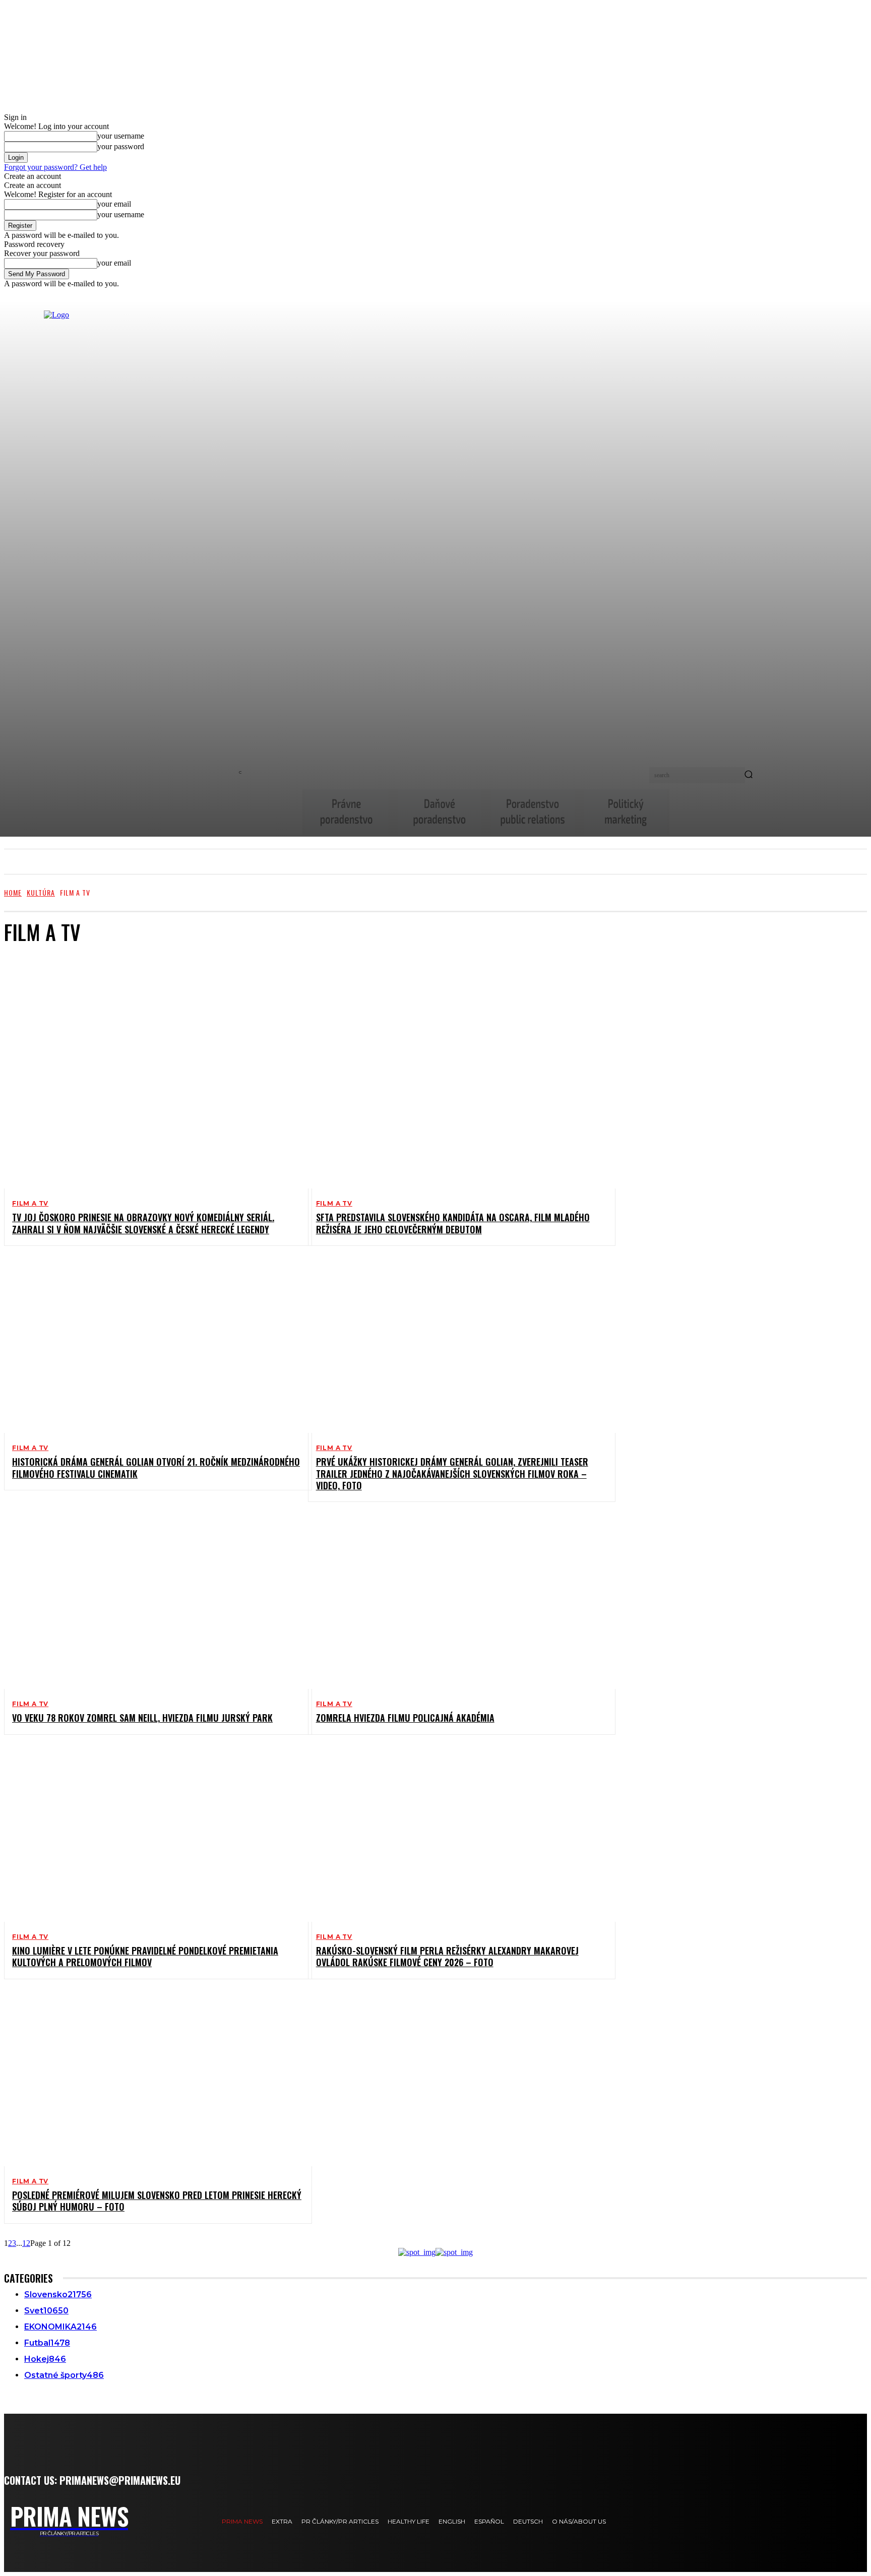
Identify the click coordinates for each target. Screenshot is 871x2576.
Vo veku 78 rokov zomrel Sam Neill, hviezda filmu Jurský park (142, 1718)
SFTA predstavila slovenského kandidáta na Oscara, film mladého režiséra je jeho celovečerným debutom (453, 1223)
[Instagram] (166, 2521)
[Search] (749, 775)
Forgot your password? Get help (55, 167)
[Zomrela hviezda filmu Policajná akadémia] (454, 1601)
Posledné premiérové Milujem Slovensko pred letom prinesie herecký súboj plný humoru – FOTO (157, 2201)
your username (121, 136)
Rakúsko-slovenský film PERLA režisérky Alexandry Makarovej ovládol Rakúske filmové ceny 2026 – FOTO (447, 1956)
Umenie (44, 993)
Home (13, 892)
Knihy (42, 984)
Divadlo (45, 966)
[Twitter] (188, 2521)
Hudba (43, 975)
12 (26, 2243)
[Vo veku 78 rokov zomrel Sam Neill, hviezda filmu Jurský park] (150, 1601)
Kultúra (41, 892)
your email (114, 204)
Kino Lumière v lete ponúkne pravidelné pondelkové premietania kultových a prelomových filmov (145, 1956)
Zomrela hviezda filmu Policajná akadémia (405, 1718)
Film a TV (30, 1204)
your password (121, 146)
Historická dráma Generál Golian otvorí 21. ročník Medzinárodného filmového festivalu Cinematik (156, 1467)
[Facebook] (143, 2521)
